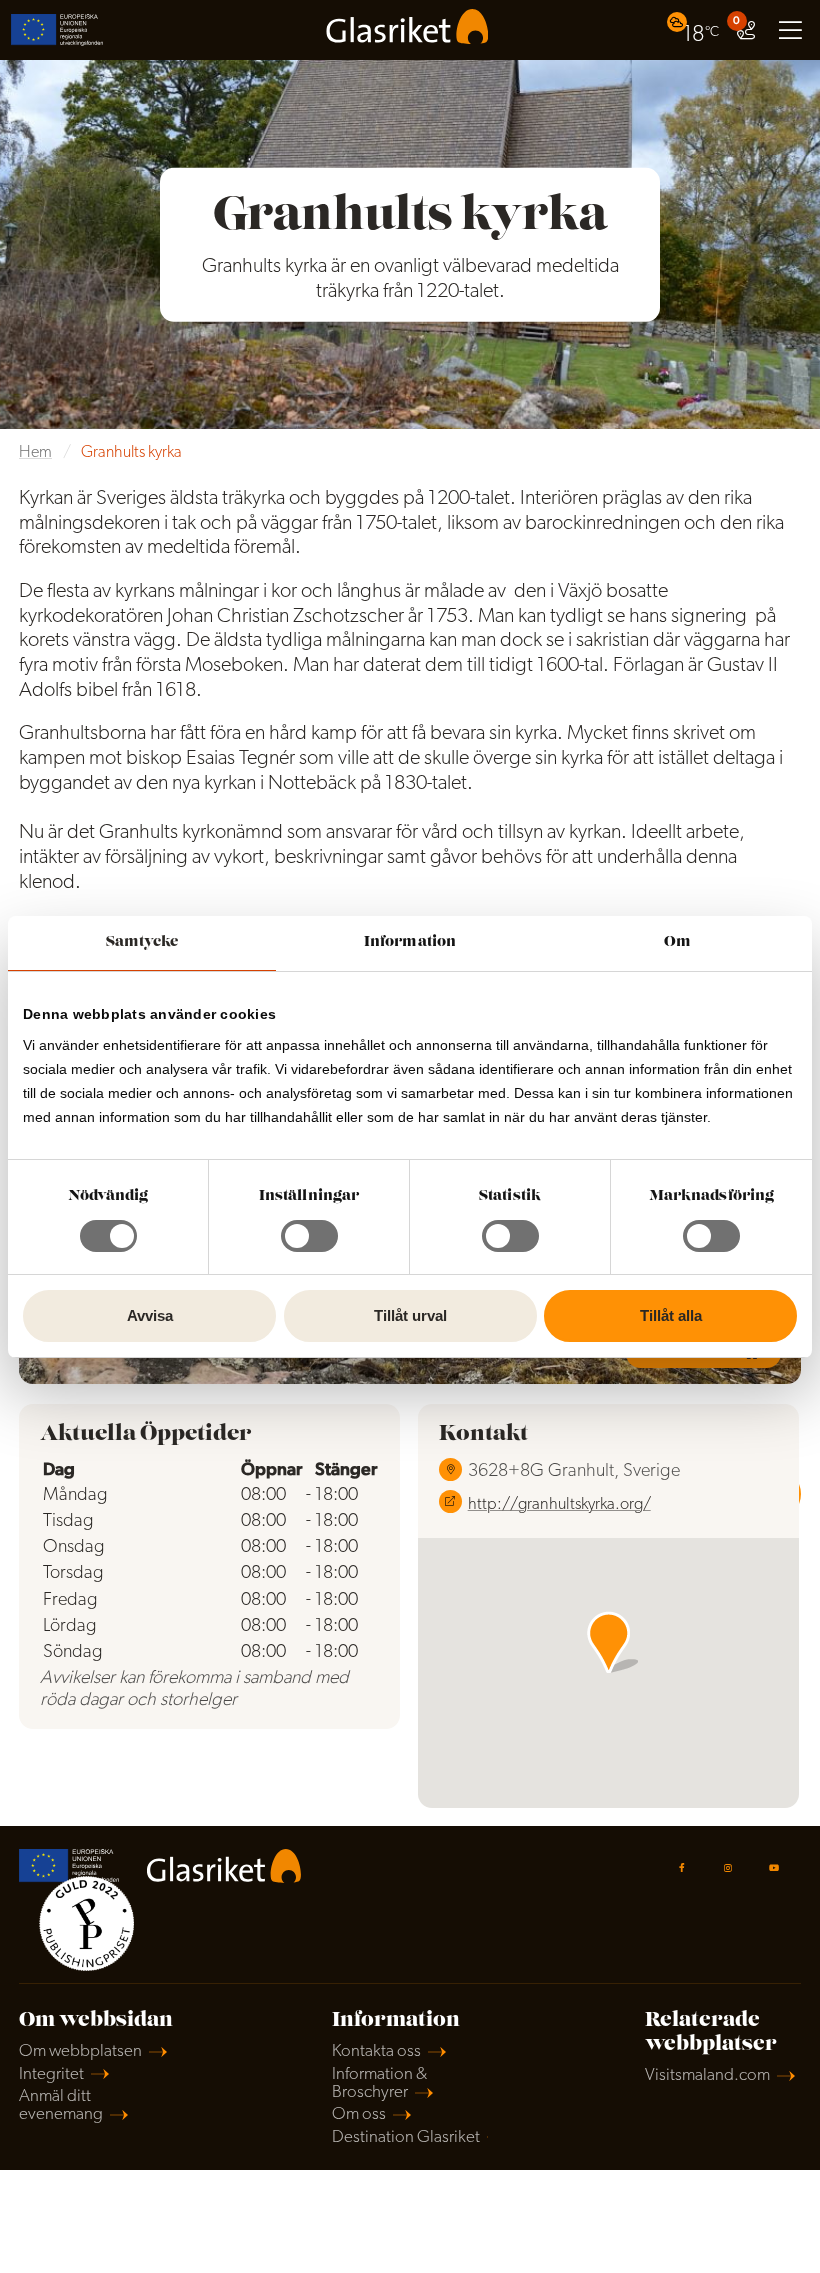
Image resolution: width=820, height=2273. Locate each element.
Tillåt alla (671, 1315)
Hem (35, 453)
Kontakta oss (376, 2051)
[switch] (309, 1236)
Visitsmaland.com (707, 2075)
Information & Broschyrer (379, 2083)
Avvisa (150, 1315)
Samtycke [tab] (142, 942)
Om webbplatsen (80, 2051)
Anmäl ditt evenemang (61, 2105)
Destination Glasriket (406, 2137)
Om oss (359, 2114)
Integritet (51, 2074)
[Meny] (790, 30)
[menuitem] (695, 29)
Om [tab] (677, 942)
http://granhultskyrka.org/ (559, 1505)
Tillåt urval (410, 1315)
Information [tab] (410, 942)
